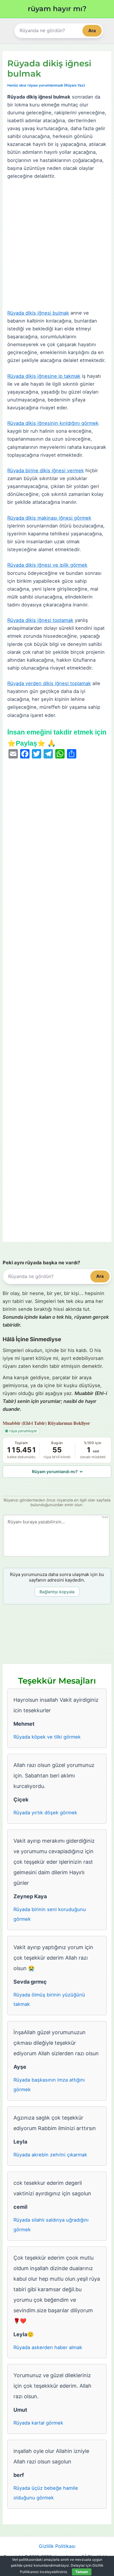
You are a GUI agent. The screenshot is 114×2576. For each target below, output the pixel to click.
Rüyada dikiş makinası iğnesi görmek (49, 518)
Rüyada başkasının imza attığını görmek (49, 2085)
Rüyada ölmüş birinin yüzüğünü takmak (49, 2000)
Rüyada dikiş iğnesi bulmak (38, 313)
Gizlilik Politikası (57, 2546)
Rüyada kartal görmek (38, 2423)
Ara (92, 31)
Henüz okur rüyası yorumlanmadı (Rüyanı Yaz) (46, 85)
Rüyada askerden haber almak (48, 2347)
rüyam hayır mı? (57, 9)
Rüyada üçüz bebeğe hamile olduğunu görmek (46, 2493)
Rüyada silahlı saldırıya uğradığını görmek (51, 2225)
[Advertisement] (57, 245)
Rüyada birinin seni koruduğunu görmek (50, 1914)
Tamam (82, 2572)
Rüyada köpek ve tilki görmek (47, 1737)
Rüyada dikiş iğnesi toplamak (40, 620)
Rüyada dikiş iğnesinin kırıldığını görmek (53, 423)
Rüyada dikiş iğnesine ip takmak (44, 376)
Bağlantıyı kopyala (57, 1592)
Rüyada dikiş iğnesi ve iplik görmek (47, 565)
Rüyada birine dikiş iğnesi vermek (46, 470)
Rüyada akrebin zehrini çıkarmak (50, 2155)
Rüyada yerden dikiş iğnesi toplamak (49, 683)
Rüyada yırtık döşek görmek (45, 1813)
